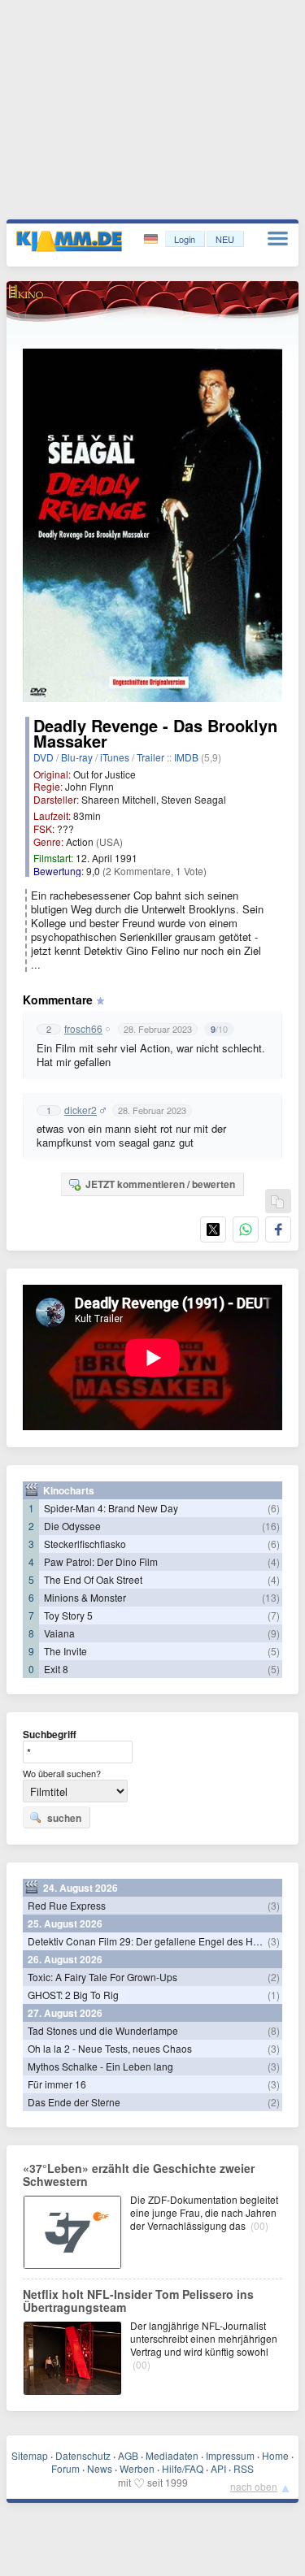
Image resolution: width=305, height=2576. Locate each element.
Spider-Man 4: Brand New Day (111, 1508)
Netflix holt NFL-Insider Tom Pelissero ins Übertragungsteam (138, 2301)
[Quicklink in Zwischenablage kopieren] (277, 1202)
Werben (137, 2468)
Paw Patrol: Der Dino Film (101, 1561)
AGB (128, 2455)
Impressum (230, 2455)
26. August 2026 (65, 1959)
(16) (271, 1526)
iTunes (115, 757)
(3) (274, 1905)
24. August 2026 (81, 1888)
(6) (274, 1508)
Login (185, 239)
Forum (65, 2468)
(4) (274, 1561)
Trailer (150, 757)
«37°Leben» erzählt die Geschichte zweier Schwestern (139, 2175)
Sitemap (30, 2455)
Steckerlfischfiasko (85, 1544)
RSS (244, 2468)
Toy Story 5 (68, 1615)
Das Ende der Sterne (74, 2102)
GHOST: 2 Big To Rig (73, 1995)
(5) (274, 1651)
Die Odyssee (72, 1526)
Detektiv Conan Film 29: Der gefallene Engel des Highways (159, 1941)
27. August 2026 (65, 2013)
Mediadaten (172, 2455)
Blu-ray (77, 757)
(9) (274, 1633)
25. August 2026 (65, 1923)
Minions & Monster (85, 1597)
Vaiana (59, 1633)
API (218, 2468)
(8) (274, 2030)
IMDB (186, 757)
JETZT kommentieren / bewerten (160, 1184)
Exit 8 (56, 1669)
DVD (44, 757)
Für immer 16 (57, 2084)
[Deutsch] (152, 239)
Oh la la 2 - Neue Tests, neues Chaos (110, 2048)
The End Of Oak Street (93, 1579)
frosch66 (83, 1029)
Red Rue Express (67, 1905)
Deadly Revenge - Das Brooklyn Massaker (155, 733)
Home (275, 2455)
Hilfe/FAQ (183, 2468)
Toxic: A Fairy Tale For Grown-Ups (102, 1977)
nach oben (254, 2486)
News (100, 2468)
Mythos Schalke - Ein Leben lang (100, 2066)
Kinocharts (69, 1490)
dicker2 (81, 1110)
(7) (274, 1615)
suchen (64, 1818)
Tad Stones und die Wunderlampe (103, 2030)
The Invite (65, 1651)
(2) (274, 1977)
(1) (274, 1995)
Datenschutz (83, 2455)
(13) (271, 1597)
